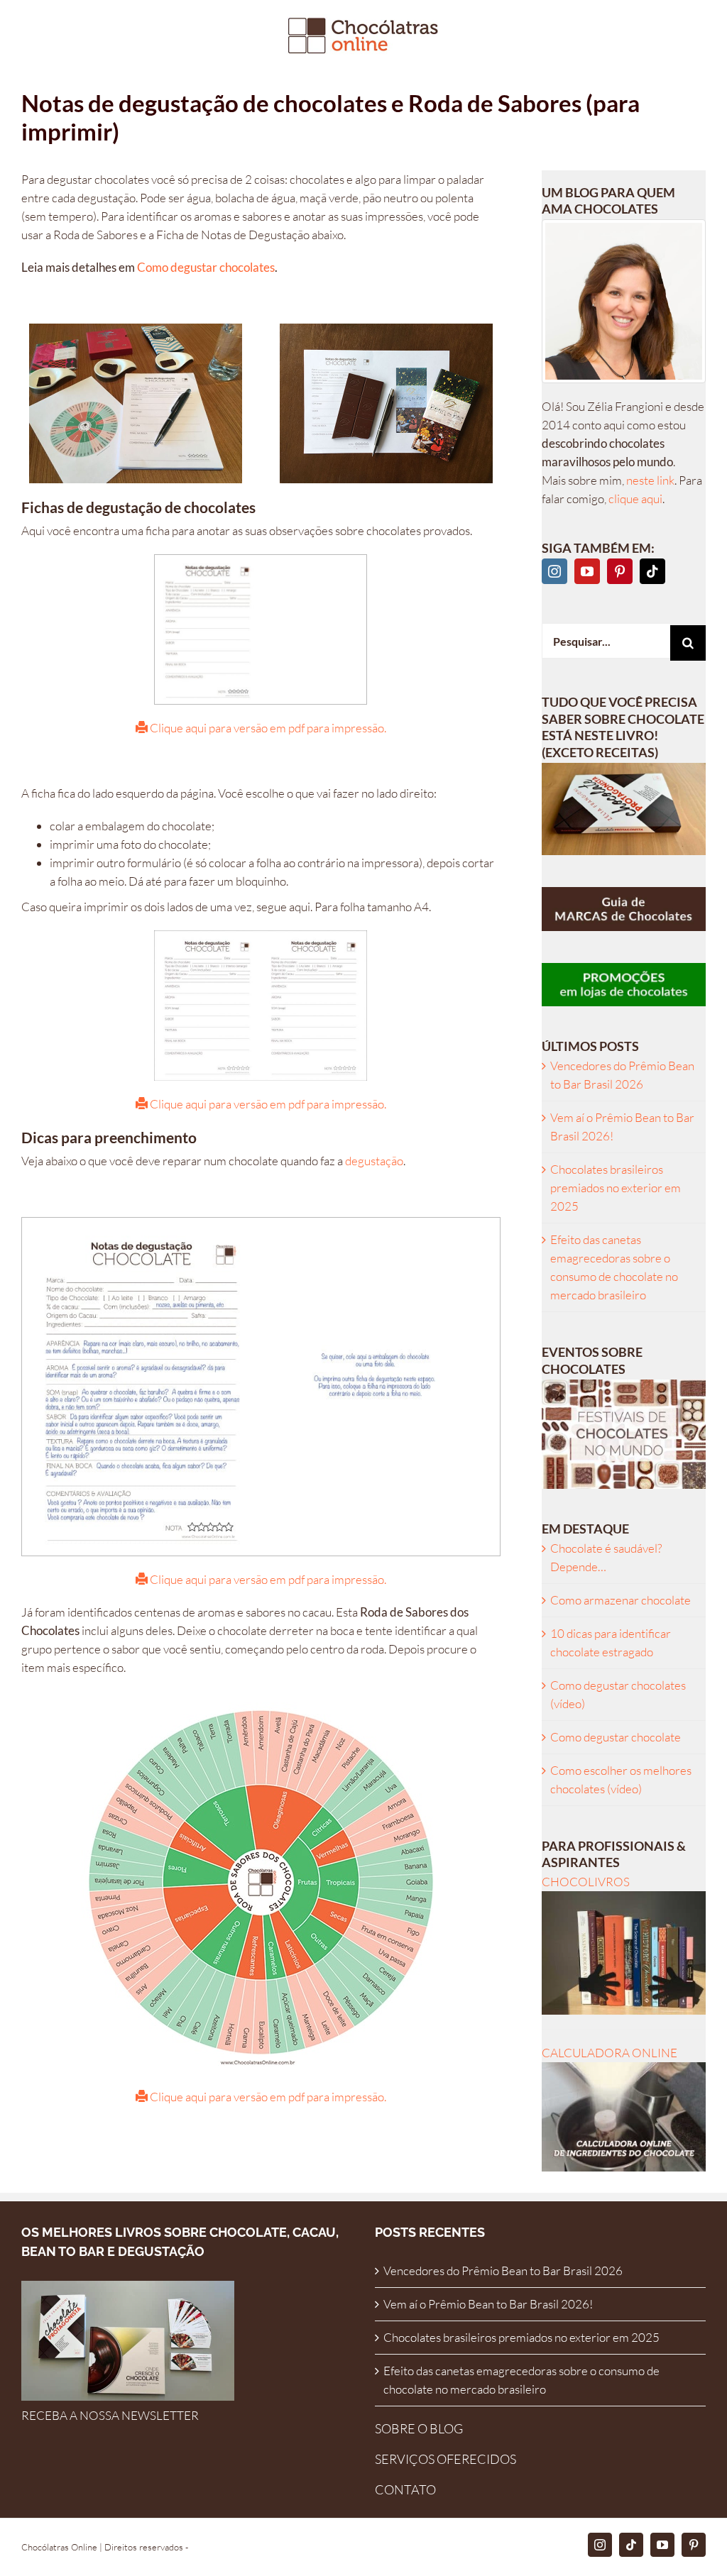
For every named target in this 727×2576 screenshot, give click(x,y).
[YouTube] (587, 571)
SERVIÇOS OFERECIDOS (446, 2459)
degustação (374, 1161)
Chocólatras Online (59, 2547)
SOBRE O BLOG (419, 2428)
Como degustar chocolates (205, 267)
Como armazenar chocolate (621, 1600)
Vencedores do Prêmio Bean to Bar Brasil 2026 (503, 2270)
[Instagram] (554, 571)
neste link (650, 480)
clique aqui (635, 499)
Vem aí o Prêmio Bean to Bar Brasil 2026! (488, 2304)
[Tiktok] (652, 571)
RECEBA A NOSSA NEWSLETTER (110, 2415)
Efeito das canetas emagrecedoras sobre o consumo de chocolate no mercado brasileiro (521, 2380)
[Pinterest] (620, 571)
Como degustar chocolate (616, 1737)
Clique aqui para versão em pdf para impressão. (267, 728)
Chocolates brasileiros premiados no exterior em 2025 (616, 1188)
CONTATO (405, 2489)
